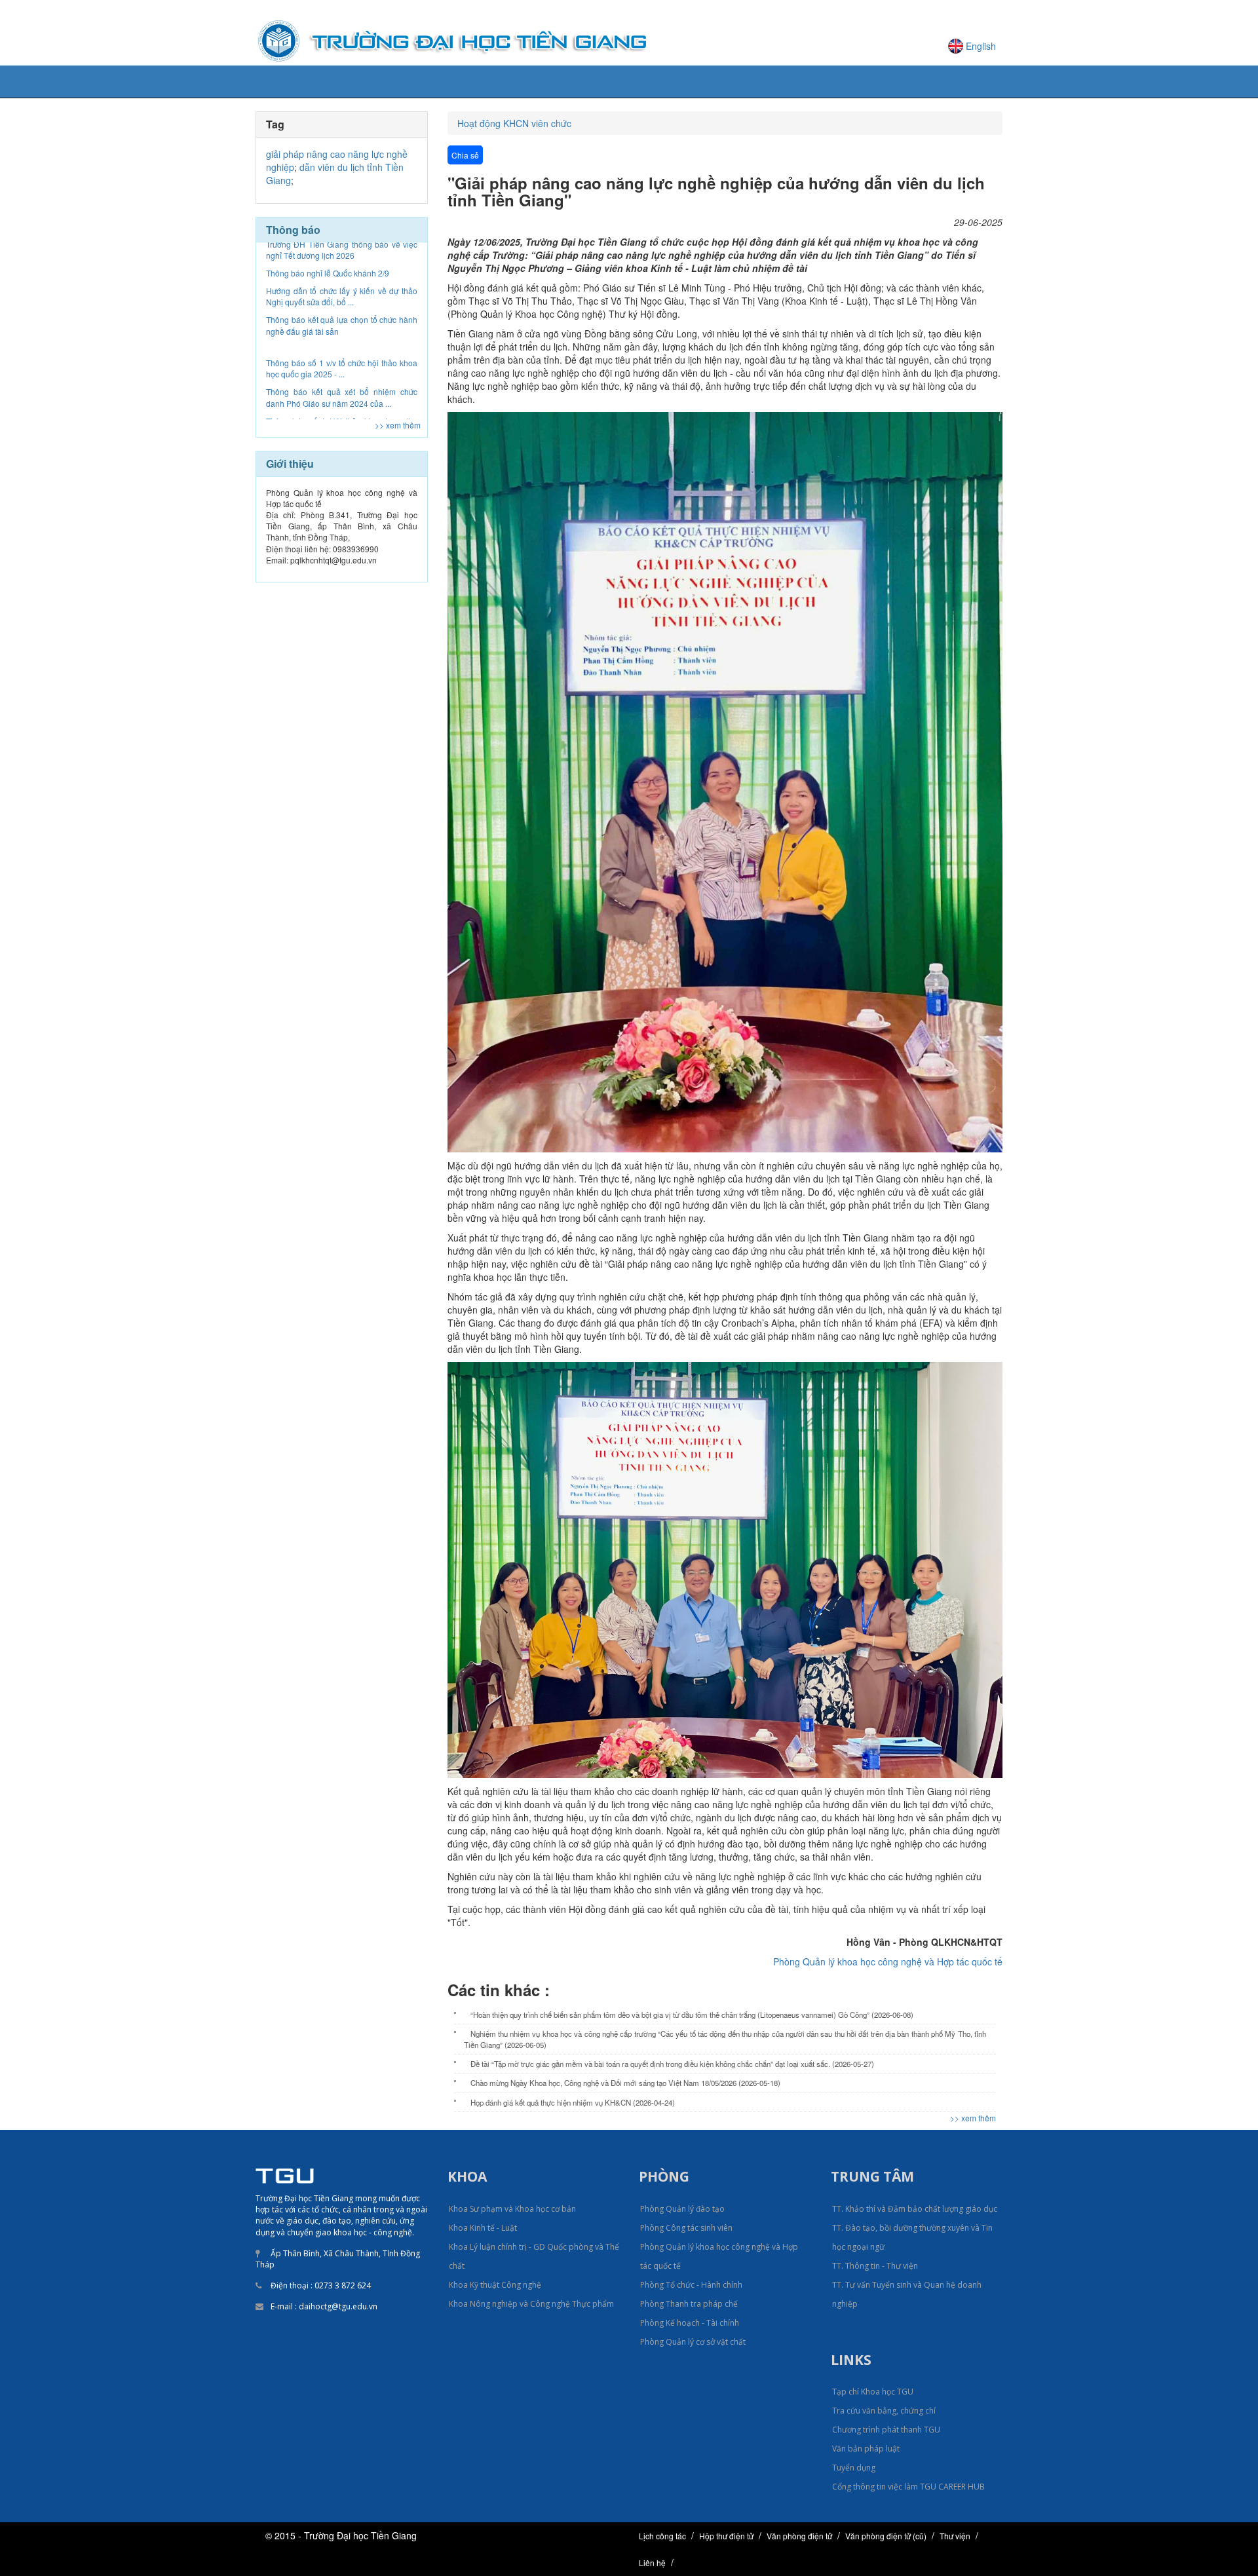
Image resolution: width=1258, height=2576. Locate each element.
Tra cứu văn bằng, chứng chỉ (884, 2411)
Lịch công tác (662, 2536)
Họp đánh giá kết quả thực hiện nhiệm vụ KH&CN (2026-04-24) (573, 2102)
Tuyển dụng (854, 2468)
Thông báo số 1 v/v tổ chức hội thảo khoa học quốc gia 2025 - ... (342, 257)
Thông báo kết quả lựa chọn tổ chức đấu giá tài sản (342, 373)
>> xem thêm (398, 425)
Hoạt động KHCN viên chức (514, 123)
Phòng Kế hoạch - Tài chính (690, 2323)
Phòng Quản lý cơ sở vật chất (693, 2342)
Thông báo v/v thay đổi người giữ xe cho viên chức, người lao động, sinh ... (342, 344)
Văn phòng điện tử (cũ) (886, 2536)
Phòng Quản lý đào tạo (682, 2209)
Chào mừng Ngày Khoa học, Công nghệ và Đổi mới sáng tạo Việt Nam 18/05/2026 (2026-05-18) (625, 2083)
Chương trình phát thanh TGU (886, 2430)
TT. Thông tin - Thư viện (875, 2266)
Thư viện (955, 2536)
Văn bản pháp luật (866, 2449)
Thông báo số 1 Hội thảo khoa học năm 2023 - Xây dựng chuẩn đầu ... (342, 315)
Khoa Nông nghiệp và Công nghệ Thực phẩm (531, 2304)
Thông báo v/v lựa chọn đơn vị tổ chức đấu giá (342, 402)
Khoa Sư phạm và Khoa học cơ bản (512, 2209)
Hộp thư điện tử (726, 2536)
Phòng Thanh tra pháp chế (689, 2304)
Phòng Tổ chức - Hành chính (691, 2285)
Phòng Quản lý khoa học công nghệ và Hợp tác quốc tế (888, 1961)
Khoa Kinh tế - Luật (483, 2228)
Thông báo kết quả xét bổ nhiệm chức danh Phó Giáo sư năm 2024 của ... (342, 286)
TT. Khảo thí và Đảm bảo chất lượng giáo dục (915, 2209)
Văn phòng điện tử (799, 2536)
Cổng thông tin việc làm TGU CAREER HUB (908, 2487)
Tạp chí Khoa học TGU (873, 2392)
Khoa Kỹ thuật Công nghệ (495, 2285)
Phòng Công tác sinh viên (686, 2228)
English (981, 46)
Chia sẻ (465, 155)
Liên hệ (652, 2563)
